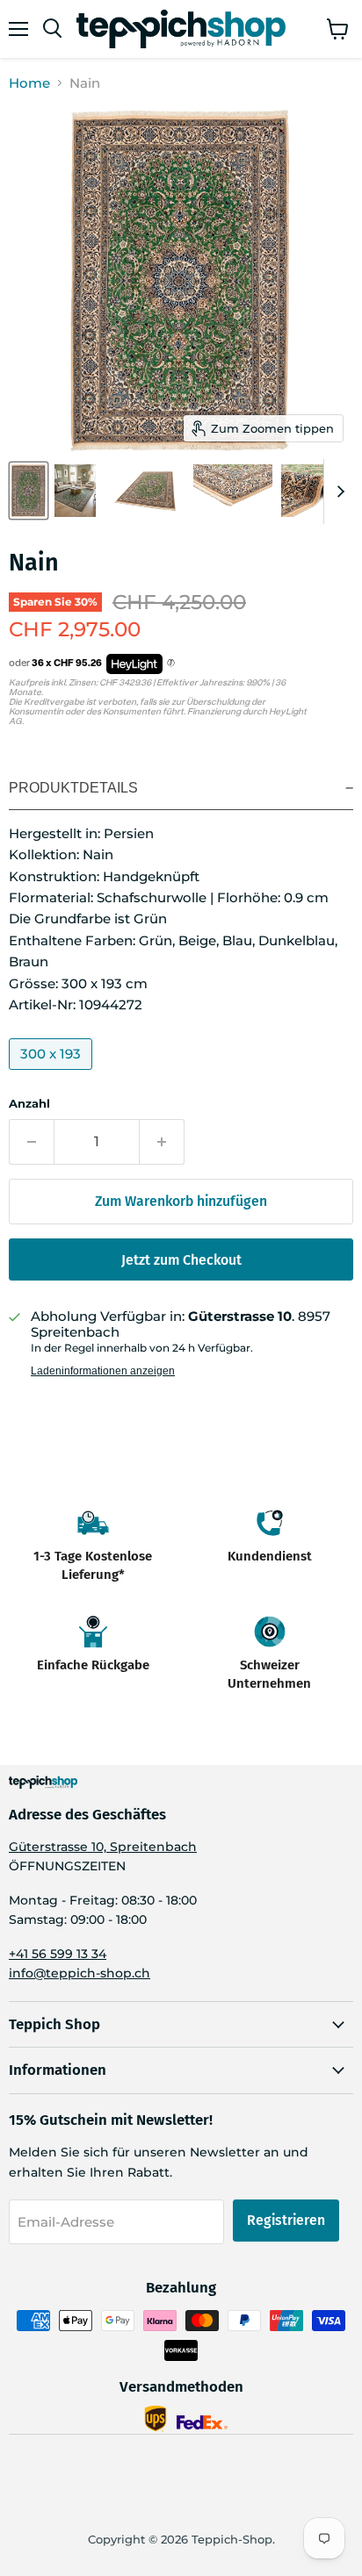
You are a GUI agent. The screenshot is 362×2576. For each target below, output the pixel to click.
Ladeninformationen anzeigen (103, 1371)
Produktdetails (73, 788)
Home (29, 83)
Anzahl (29, 1104)
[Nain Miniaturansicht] (29, 491)
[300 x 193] (53, 1074)
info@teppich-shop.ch (80, 1973)
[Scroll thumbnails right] (337, 492)
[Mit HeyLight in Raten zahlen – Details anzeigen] (171, 664)
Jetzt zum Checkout (181, 1260)
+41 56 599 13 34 (58, 1954)
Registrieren (286, 2220)
